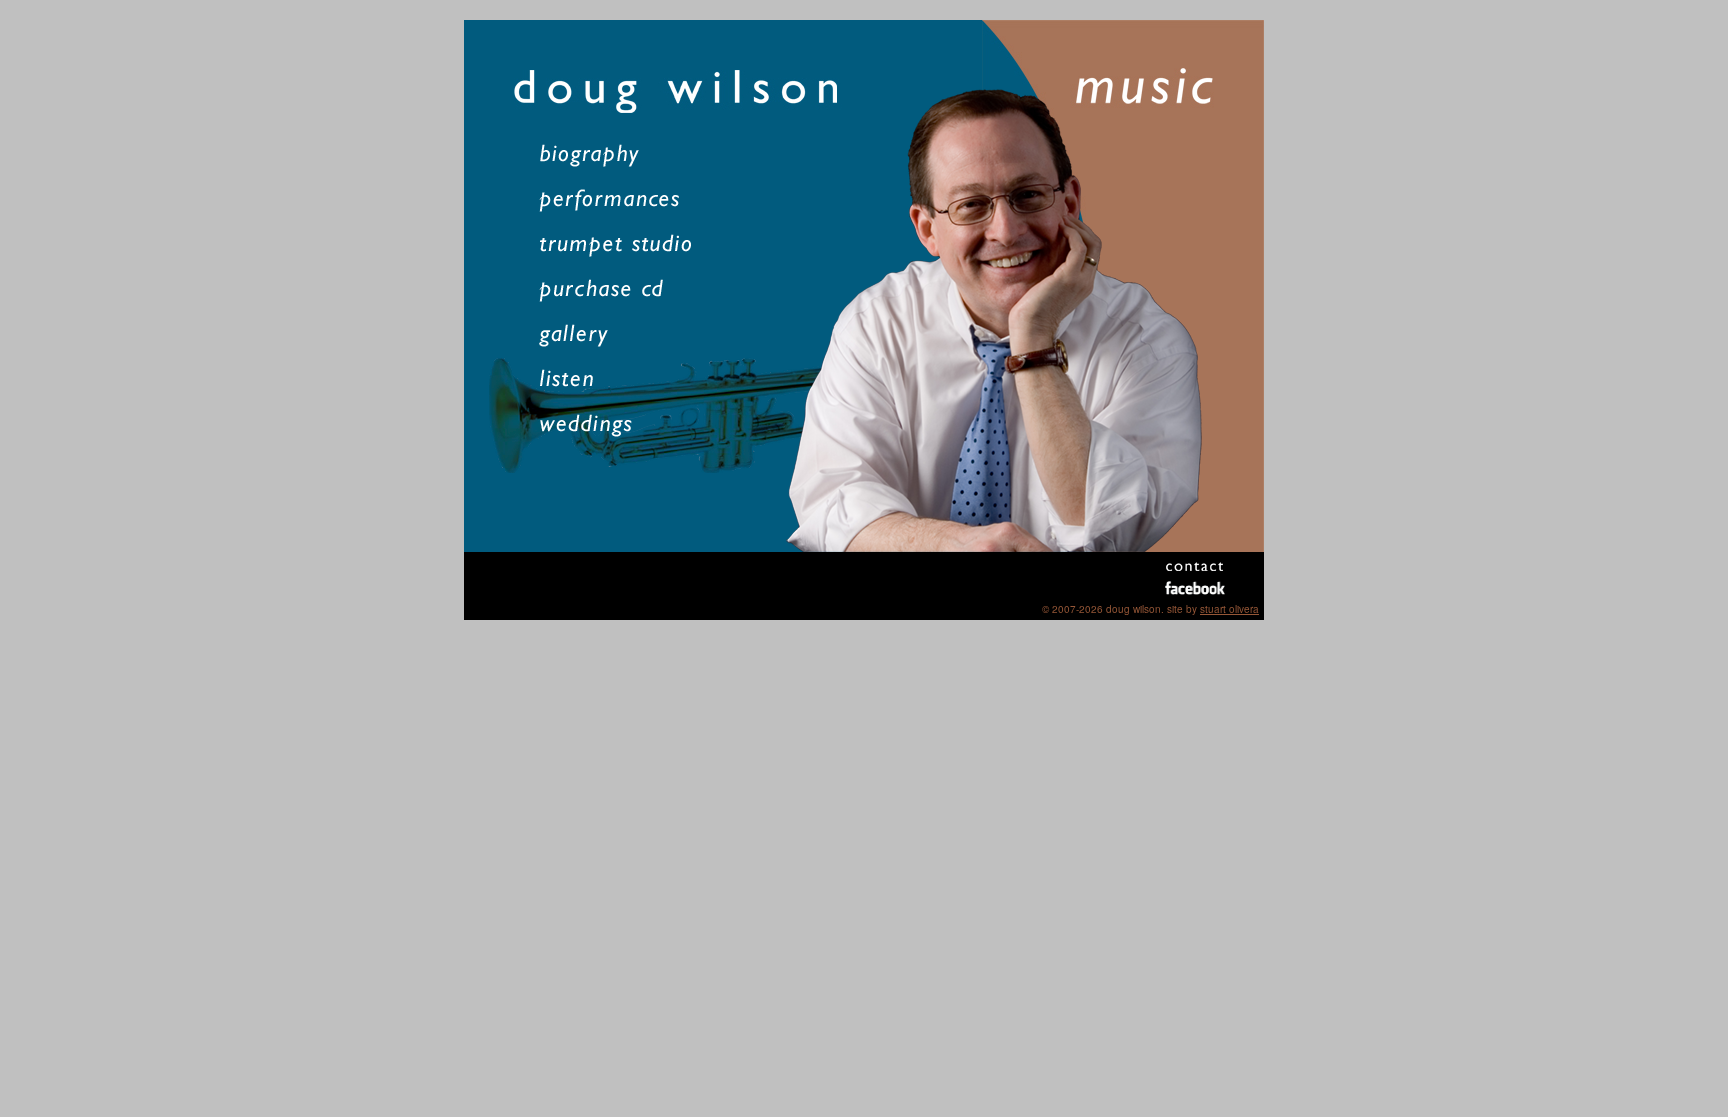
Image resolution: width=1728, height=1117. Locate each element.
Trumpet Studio (621, 245)
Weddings (621, 425)
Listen (621, 380)
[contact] (1194, 566)
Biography (621, 155)
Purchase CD (621, 290)
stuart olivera (1229, 609)
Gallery (621, 335)
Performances (621, 200)
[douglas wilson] (713, 91)
